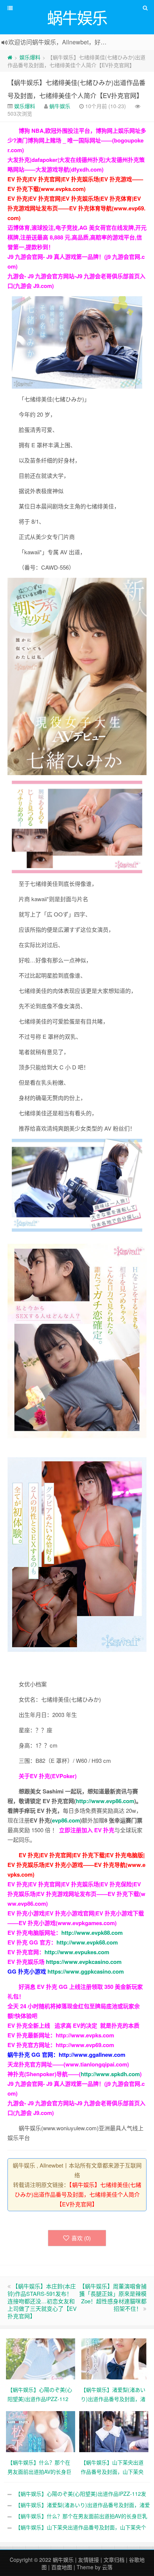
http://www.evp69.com (85, 2045)
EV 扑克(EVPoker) (53, 1776)
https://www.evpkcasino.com (84, 1962)
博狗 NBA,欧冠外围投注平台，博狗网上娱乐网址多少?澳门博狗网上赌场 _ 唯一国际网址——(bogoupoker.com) (77, 140)
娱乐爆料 (30, 57)
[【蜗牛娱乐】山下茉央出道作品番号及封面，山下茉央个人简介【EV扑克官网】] (114, 2431)
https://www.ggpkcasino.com (86, 1971)
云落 (107, 2567)
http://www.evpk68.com (87, 1942)
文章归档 (114, 2560)
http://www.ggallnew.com (92, 2055)
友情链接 (89, 2560)
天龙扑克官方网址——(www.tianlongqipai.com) (68, 2064)
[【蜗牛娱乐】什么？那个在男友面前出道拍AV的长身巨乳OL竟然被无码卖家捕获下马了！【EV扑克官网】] (41, 2431)
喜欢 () (81, 2238)
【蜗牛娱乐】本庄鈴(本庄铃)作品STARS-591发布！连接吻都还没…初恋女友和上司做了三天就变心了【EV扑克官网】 (42, 2301)
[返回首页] (10, 57)
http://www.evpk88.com (92, 1933)
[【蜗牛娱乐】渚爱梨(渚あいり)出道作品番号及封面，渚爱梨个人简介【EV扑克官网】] (114, 2358)
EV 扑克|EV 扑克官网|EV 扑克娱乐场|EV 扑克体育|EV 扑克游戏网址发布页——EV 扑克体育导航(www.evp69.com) (76, 208)
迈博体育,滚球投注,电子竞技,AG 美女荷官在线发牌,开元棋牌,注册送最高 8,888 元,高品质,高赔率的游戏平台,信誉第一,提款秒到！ (77, 237)
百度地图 (62, 2567)
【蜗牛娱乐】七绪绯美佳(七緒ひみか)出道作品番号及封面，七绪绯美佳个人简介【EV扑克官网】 (78, 2194)
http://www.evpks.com (85, 2035)
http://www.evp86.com (105, 1801)
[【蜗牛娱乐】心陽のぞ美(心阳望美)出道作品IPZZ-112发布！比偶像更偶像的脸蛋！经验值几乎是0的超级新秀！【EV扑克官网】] (41, 2358)
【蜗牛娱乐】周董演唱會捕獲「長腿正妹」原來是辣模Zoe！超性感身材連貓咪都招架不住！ (113, 2297)
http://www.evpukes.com (77, 1952)
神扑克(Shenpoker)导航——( (44, 2074)
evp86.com (66, 1820)
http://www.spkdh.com (110, 2074)
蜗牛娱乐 (60, 106)
